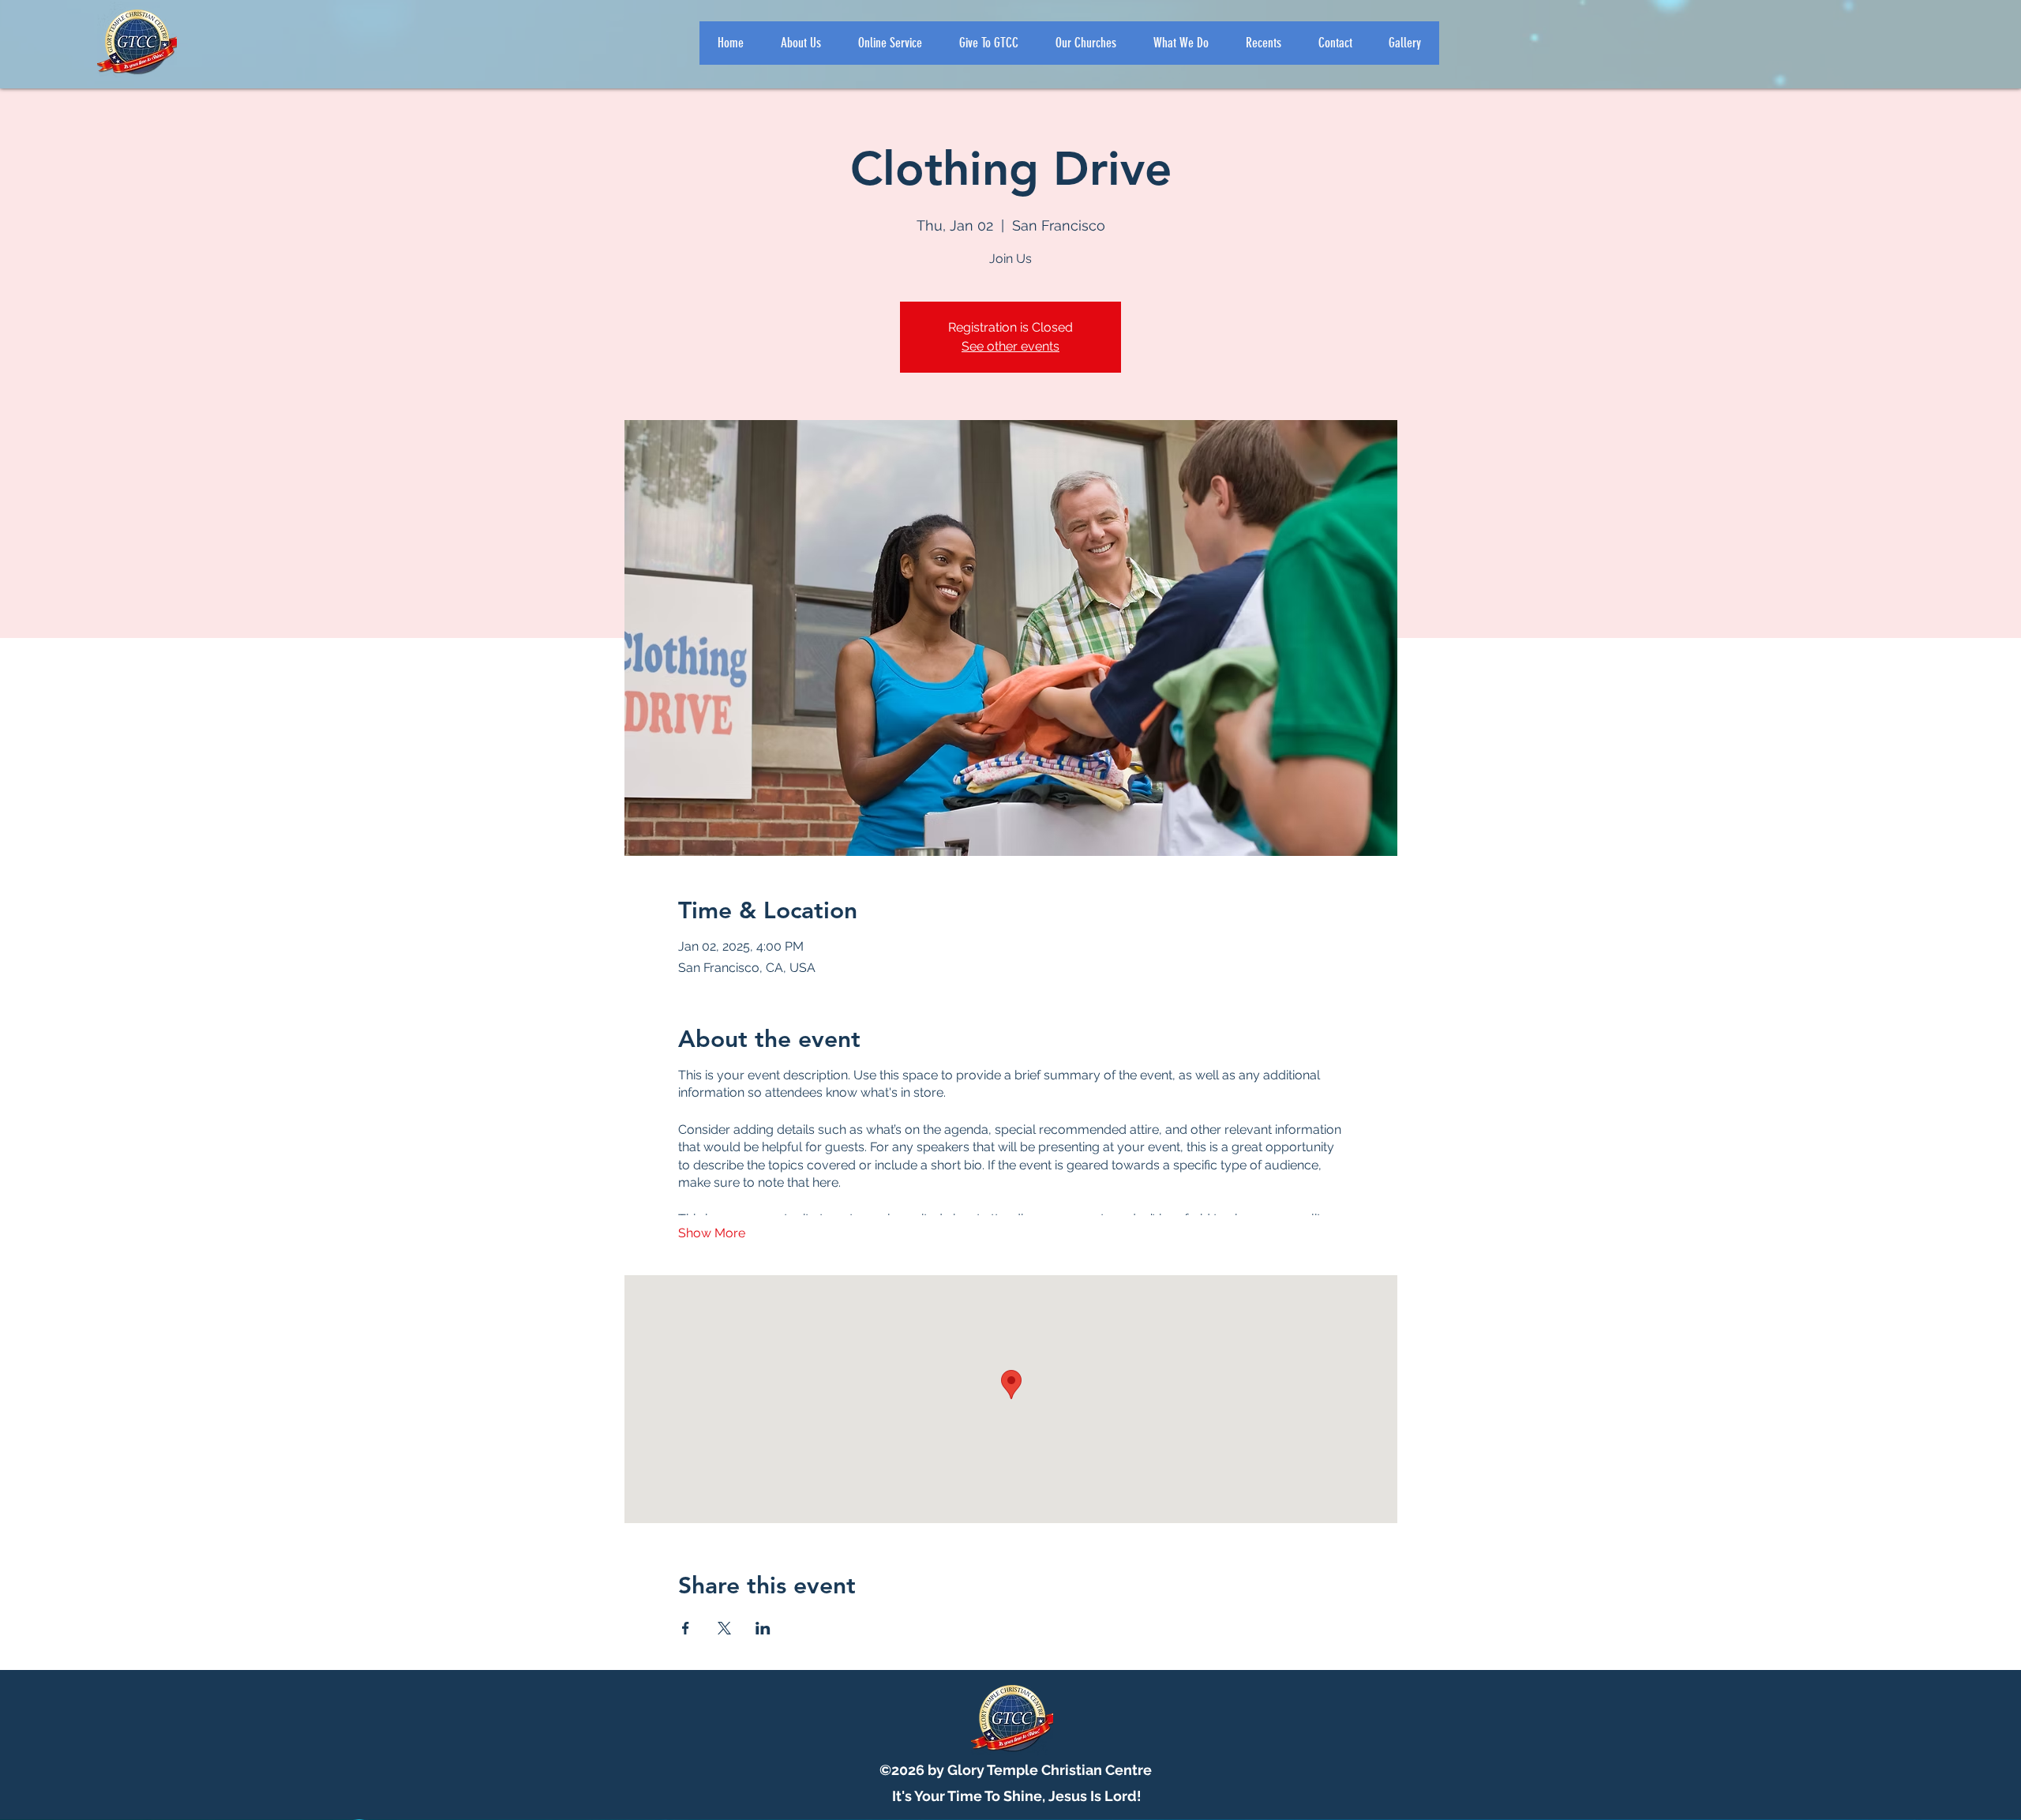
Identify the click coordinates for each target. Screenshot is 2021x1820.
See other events (1010, 346)
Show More (712, 1233)
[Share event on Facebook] (686, 1628)
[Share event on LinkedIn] (763, 1628)
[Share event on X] (724, 1628)
